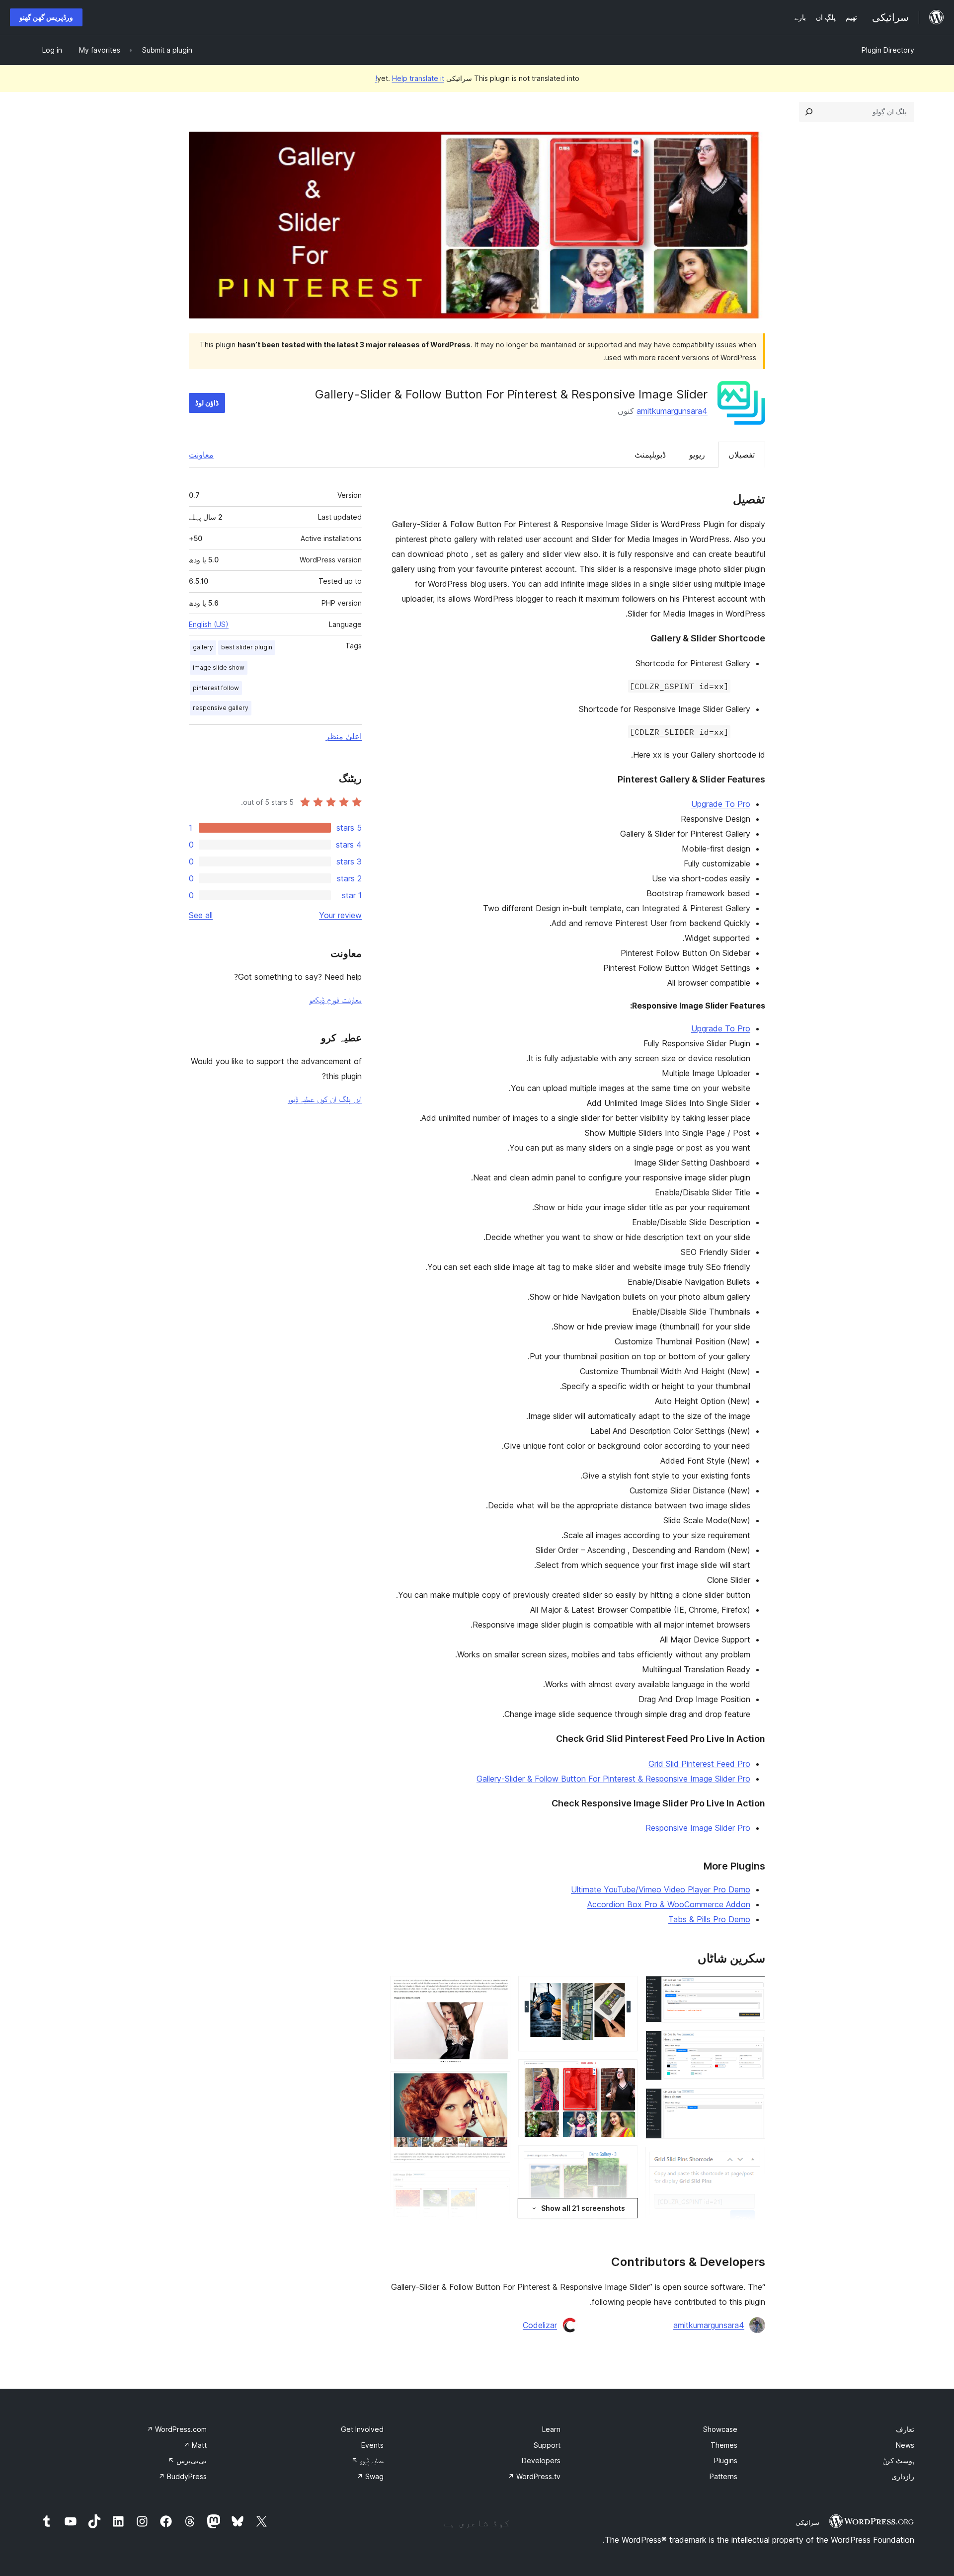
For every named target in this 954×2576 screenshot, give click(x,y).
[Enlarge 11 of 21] (624, 2073)
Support (547, 2445)
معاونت (201, 455)
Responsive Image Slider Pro (698, 1828)
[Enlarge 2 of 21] (752, 2044)
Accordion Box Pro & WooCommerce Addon (669, 1904)
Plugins (726, 2460)
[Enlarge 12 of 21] (624, 2159)
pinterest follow (216, 688)
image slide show (219, 667)
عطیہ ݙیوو (367, 2460)
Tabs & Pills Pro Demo (709, 1919)
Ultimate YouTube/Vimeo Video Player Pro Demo (661, 1889)
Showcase (720, 2429)
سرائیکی (807, 2522)
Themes (724, 2445)
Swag (370, 2476)
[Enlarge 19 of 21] (497, 2184)
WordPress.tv (534, 2476)
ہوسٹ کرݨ (898, 2460)
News (905, 2445)
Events (372, 2445)
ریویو (697, 455)
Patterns (723, 2476)
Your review (340, 915)
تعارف (905, 2429)
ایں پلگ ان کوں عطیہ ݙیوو (325, 1099)
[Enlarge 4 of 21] (752, 2160)
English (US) (209, 624)
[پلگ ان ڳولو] (809, 112)
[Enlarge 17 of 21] (497, 1989)
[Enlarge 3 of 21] (752, 2102)
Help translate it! (410, 78)
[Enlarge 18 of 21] (497, 2085)
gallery (203, 647)
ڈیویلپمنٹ (650, 455)
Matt (195, 2445)
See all (201, 915)
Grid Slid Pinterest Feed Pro (699, 1764)
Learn (551, 2429)
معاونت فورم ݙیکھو (335, 1000)
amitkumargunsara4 (672, 411)
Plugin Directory (888, 50)
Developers (541, 2460)
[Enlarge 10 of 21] (624, 1989)
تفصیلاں (742, 455)
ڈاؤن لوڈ (207, 403)
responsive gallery (221, 708)
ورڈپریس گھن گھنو (46, 17)
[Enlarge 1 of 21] (752, 1989)
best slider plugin (247, 647)
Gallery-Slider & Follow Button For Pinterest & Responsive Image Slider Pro (613, 1779)
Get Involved (362, 2429)
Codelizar (540, 2325)
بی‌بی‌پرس (187, 2460)
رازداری (903, 2476)
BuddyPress (183, 2476)
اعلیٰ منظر (344, 736)
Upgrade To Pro (721, 804)
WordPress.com (177, 2429)
